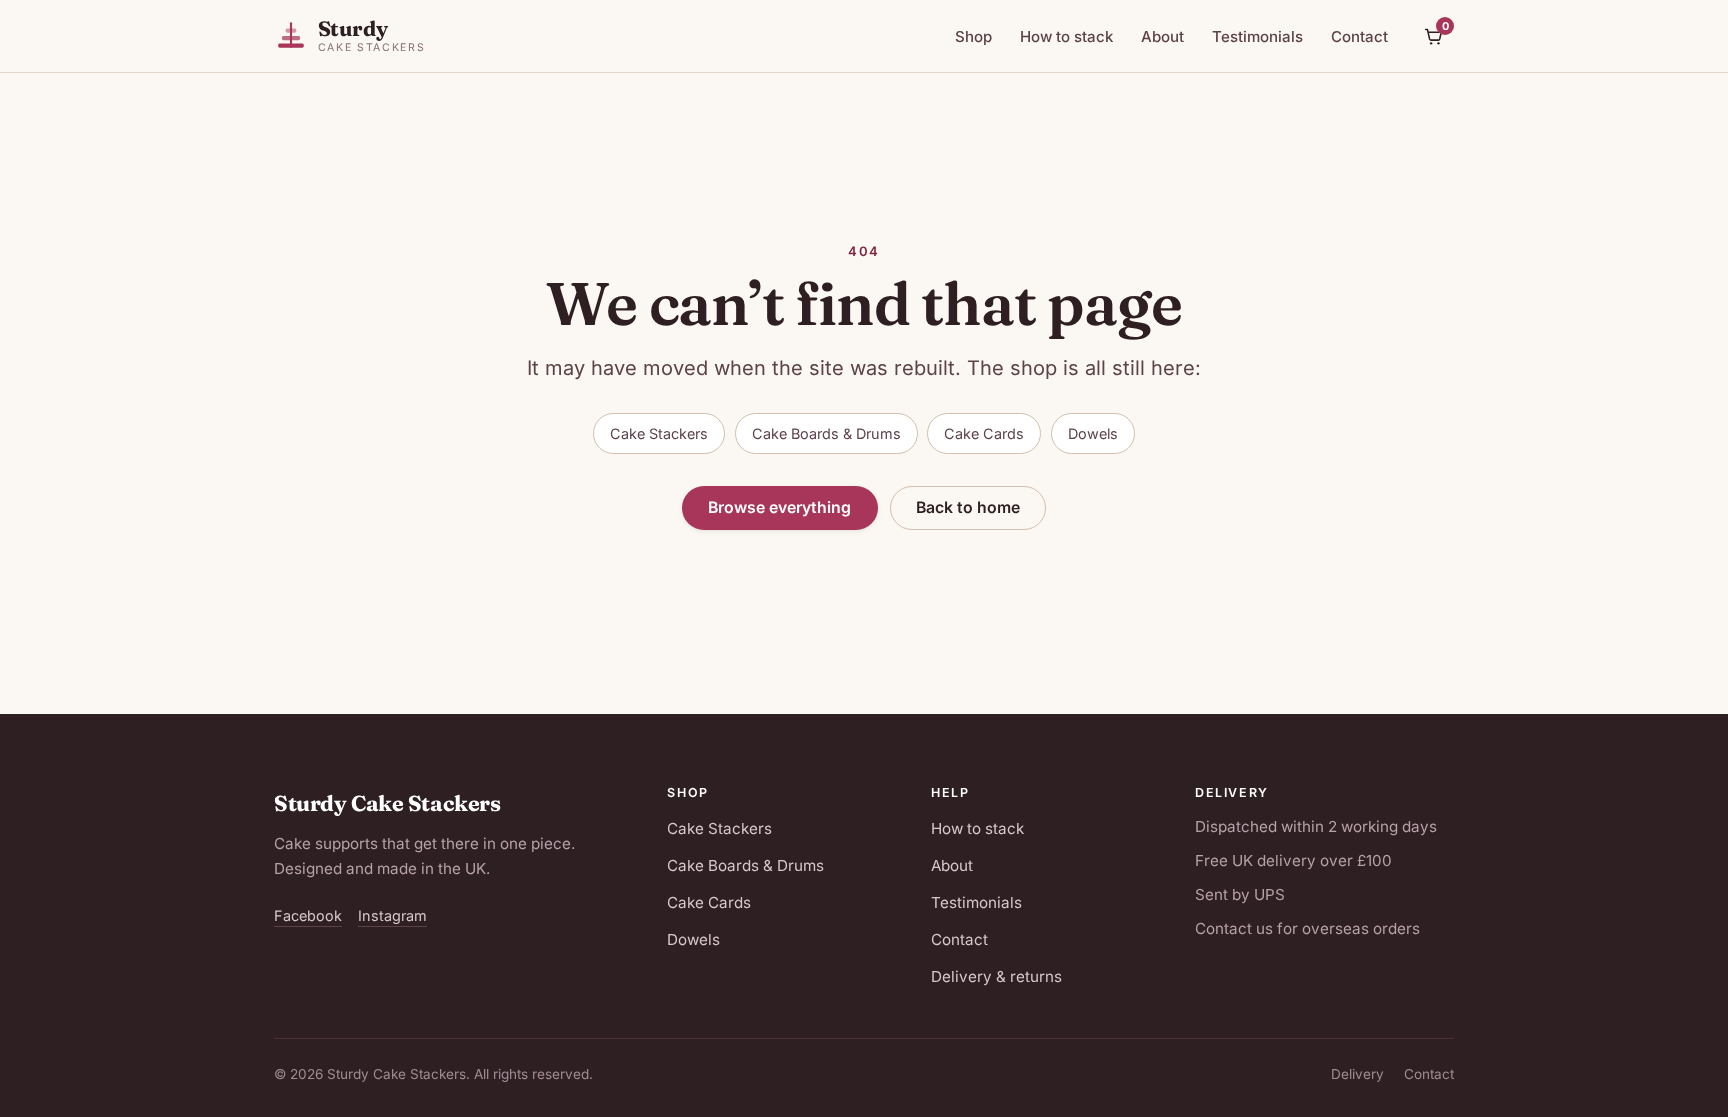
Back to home (968, 507)
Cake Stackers (659, 433)
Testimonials (1257, 36)
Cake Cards (984, 433)
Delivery (1357, 1074)
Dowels (1093, 433)
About (1162, 36)
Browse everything (779, 507)
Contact (1359, 36)
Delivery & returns (996, 976)
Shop (973, 36)
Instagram (392, 915)
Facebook (308, 915)
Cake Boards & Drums (826, 433)
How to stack (1066, 36)
